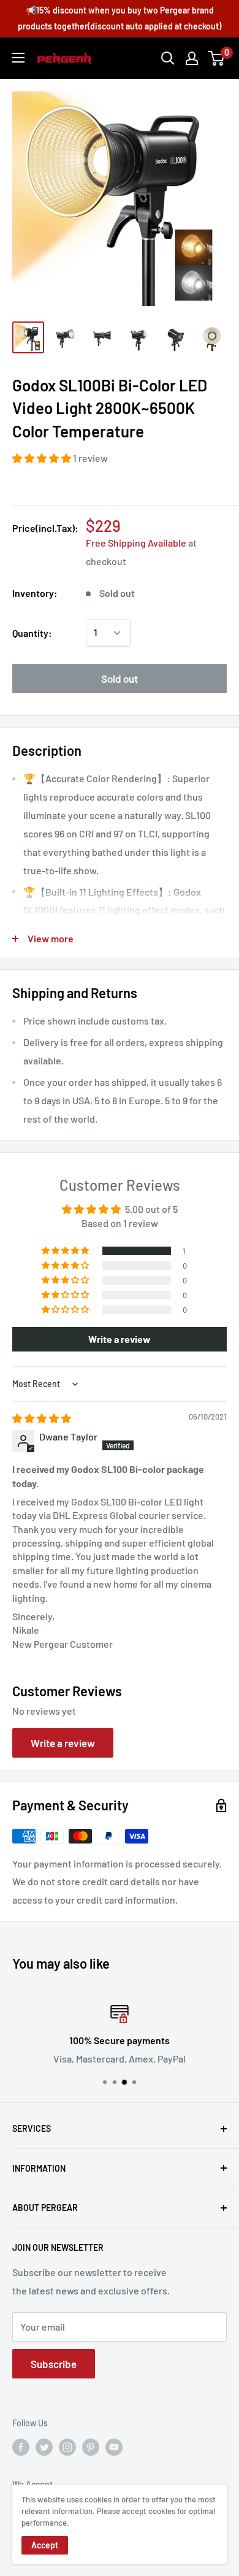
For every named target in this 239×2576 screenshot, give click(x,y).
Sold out (120, 679)
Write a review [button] (120, 1339)
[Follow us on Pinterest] (91, 2447)
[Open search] (168, 58)
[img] (42, 1418)
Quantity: (32, 633)
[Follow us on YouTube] (114, 2447)
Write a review (63, 1743)
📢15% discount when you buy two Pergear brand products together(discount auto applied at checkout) (120, 18)
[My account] (192, 58)
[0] (217, 58)
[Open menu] (18, 58)
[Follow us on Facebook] (21, 2447)
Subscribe (54, 2364)
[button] (43, 458)
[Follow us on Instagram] (67, 2447)
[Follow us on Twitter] (44, 2447)
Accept (45, 2545)
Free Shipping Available (136, 543)
